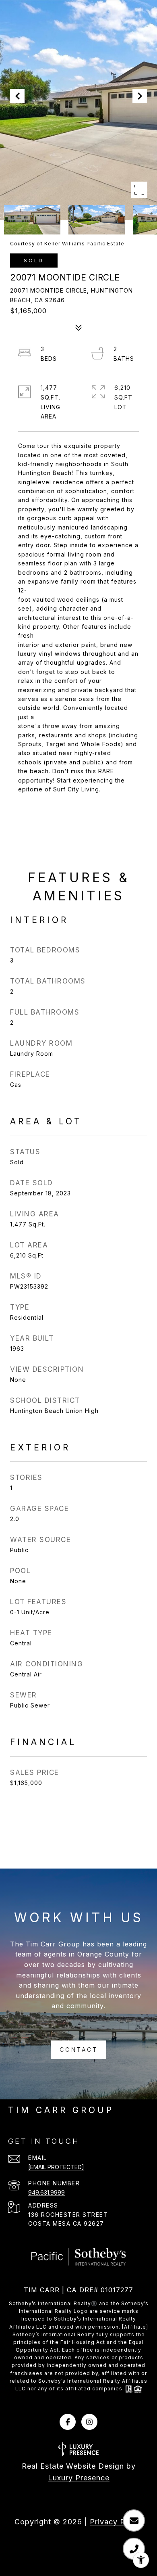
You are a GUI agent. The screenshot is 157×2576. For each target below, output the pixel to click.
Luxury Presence (79, 2478)
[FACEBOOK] (68, 2422)
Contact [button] (79, 2050)
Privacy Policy (116, 2522)
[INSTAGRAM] (89, 2422)
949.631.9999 (46, 2192)
